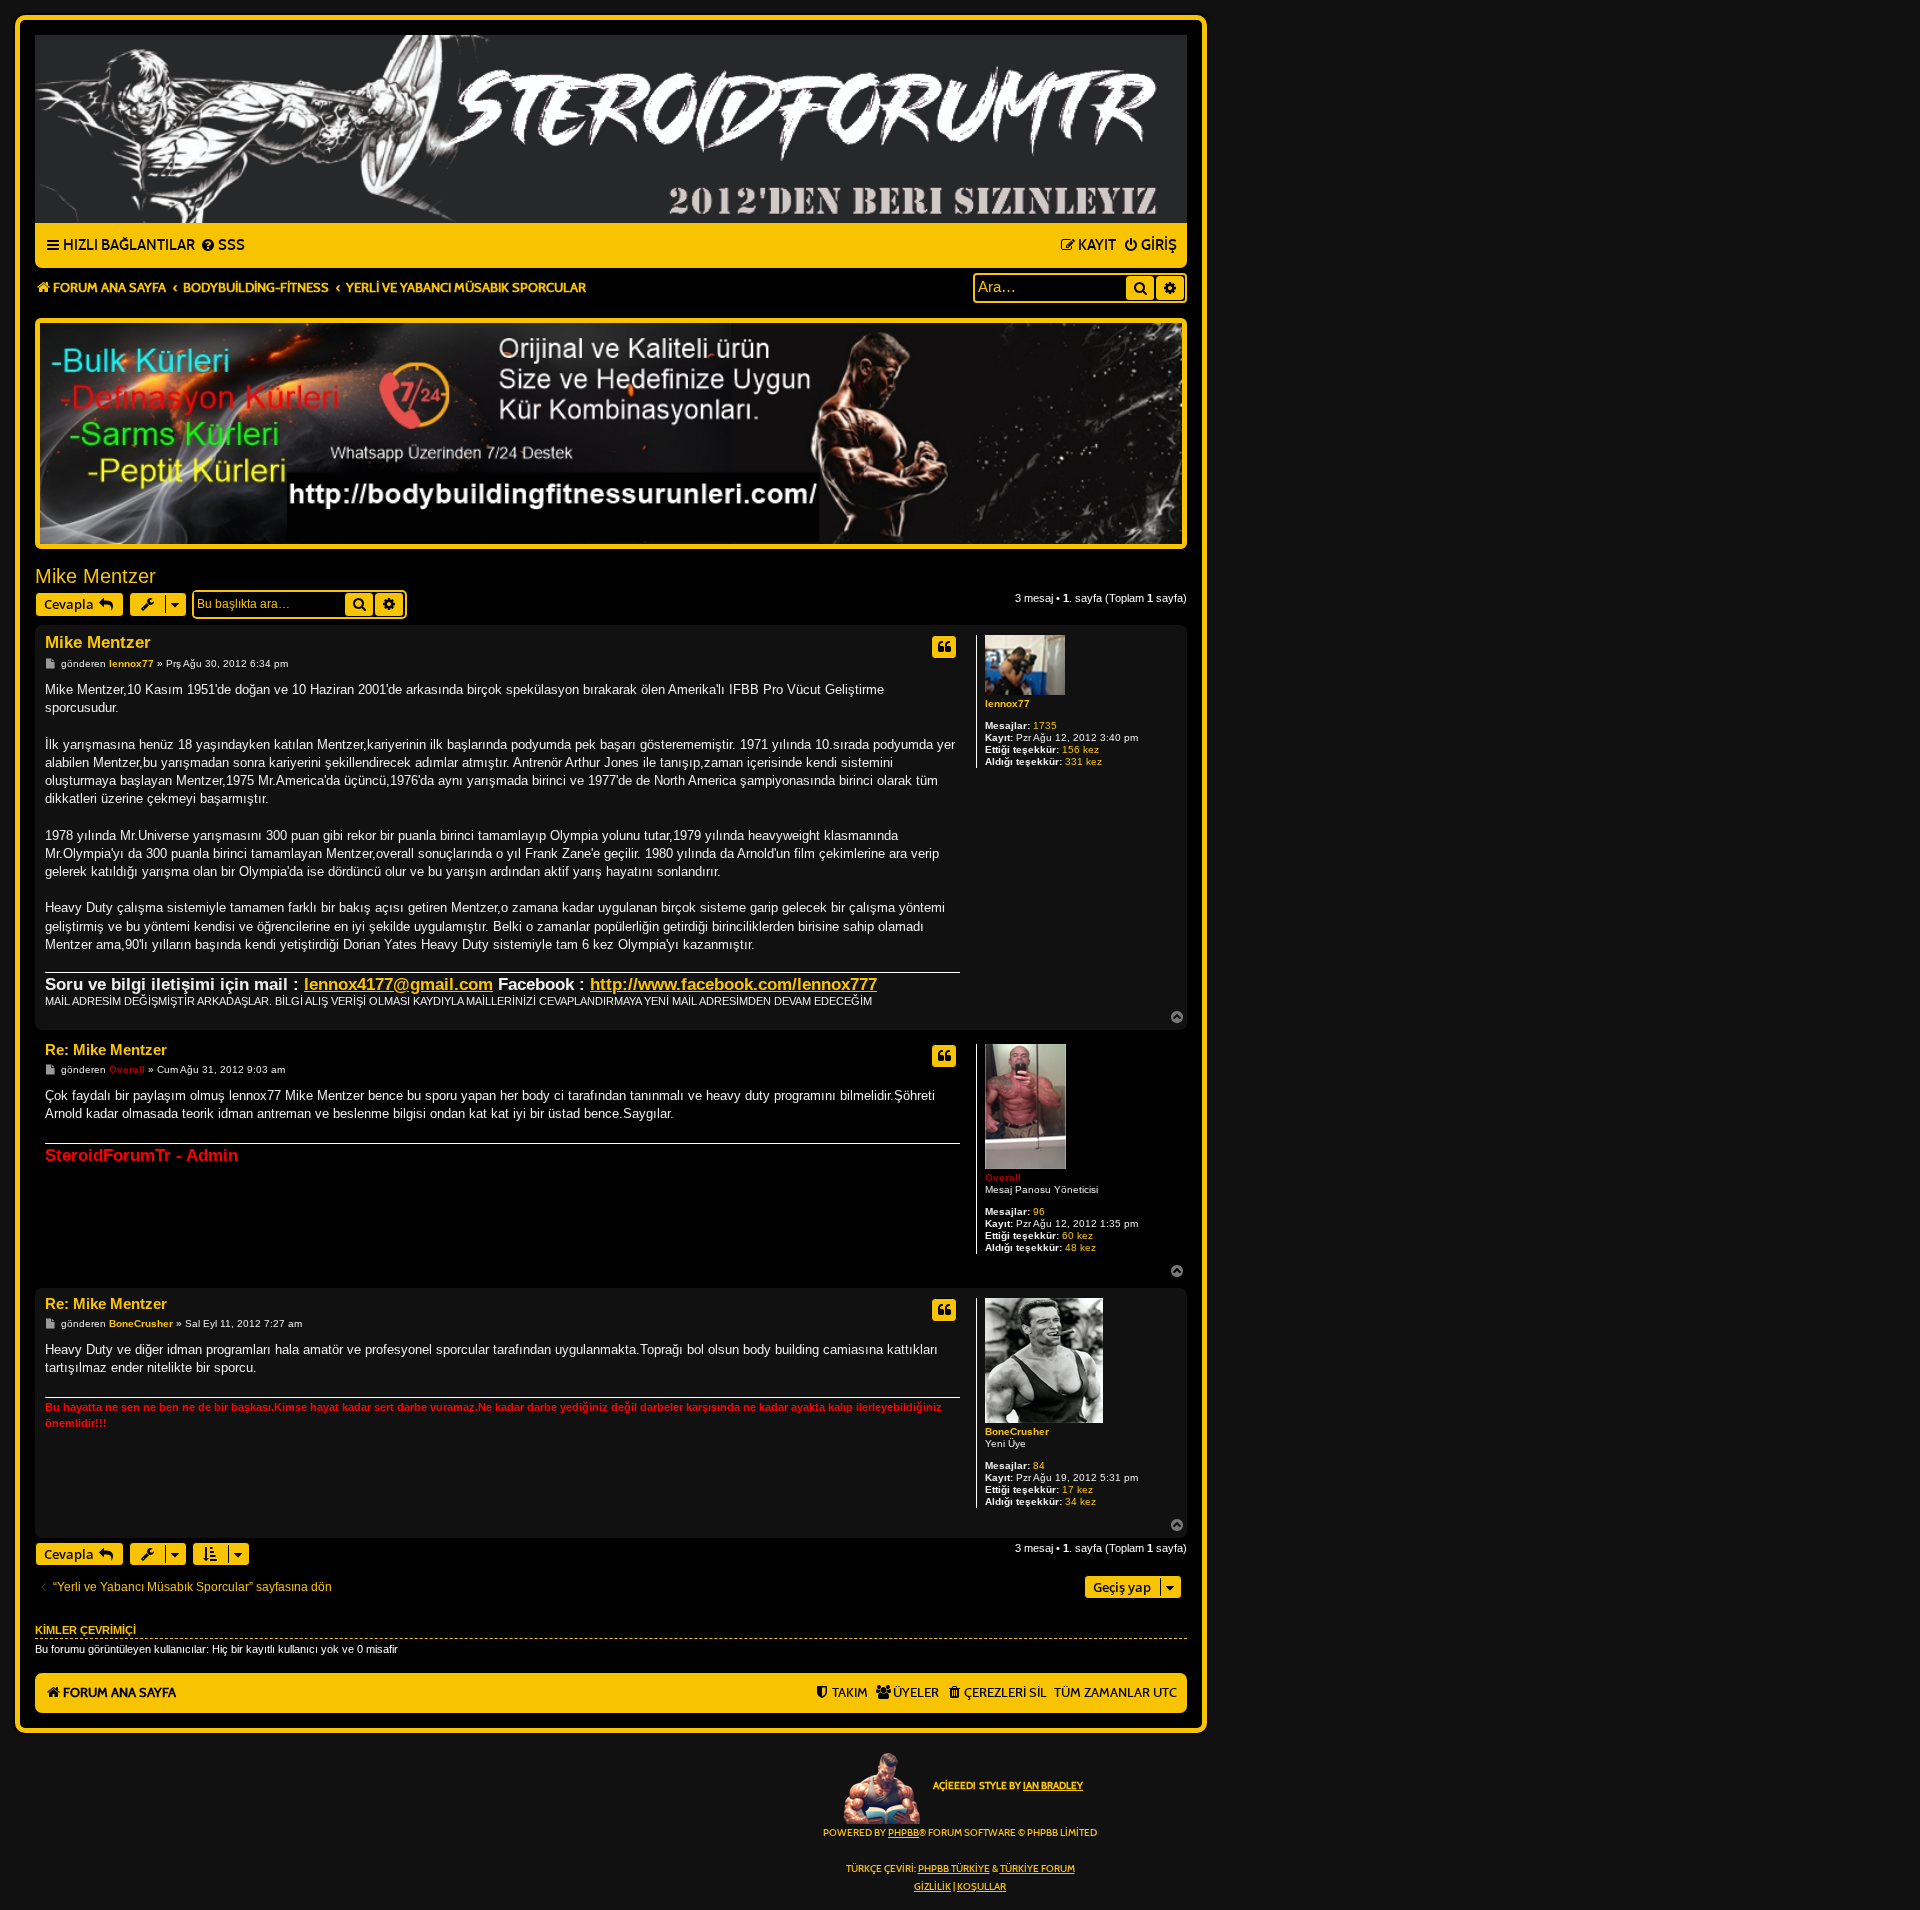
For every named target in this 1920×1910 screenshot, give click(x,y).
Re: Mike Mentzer (106, 1049)
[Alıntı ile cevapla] (944, 647)
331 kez (1083, 761)
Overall (1003, 1177)
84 (1039, 1465)
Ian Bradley (1053, 1786)
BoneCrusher (1017, 1431)
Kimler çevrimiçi (85, 1630)
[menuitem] (222, 246)
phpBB (903, 1833)
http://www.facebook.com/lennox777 (733, 984)
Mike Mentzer (95, 576)
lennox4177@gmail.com (398, 984)
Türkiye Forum (1037, 1869)
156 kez (1080, 749)
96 (1039, 1211)
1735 (1045, 725)
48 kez (1080, 1247)
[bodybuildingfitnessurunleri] (611, 433)
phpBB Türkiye (954, 1869)
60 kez (1077, 1235)
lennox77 (1007, 703)
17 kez (1077, 1489)
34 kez (1080, 1501)
